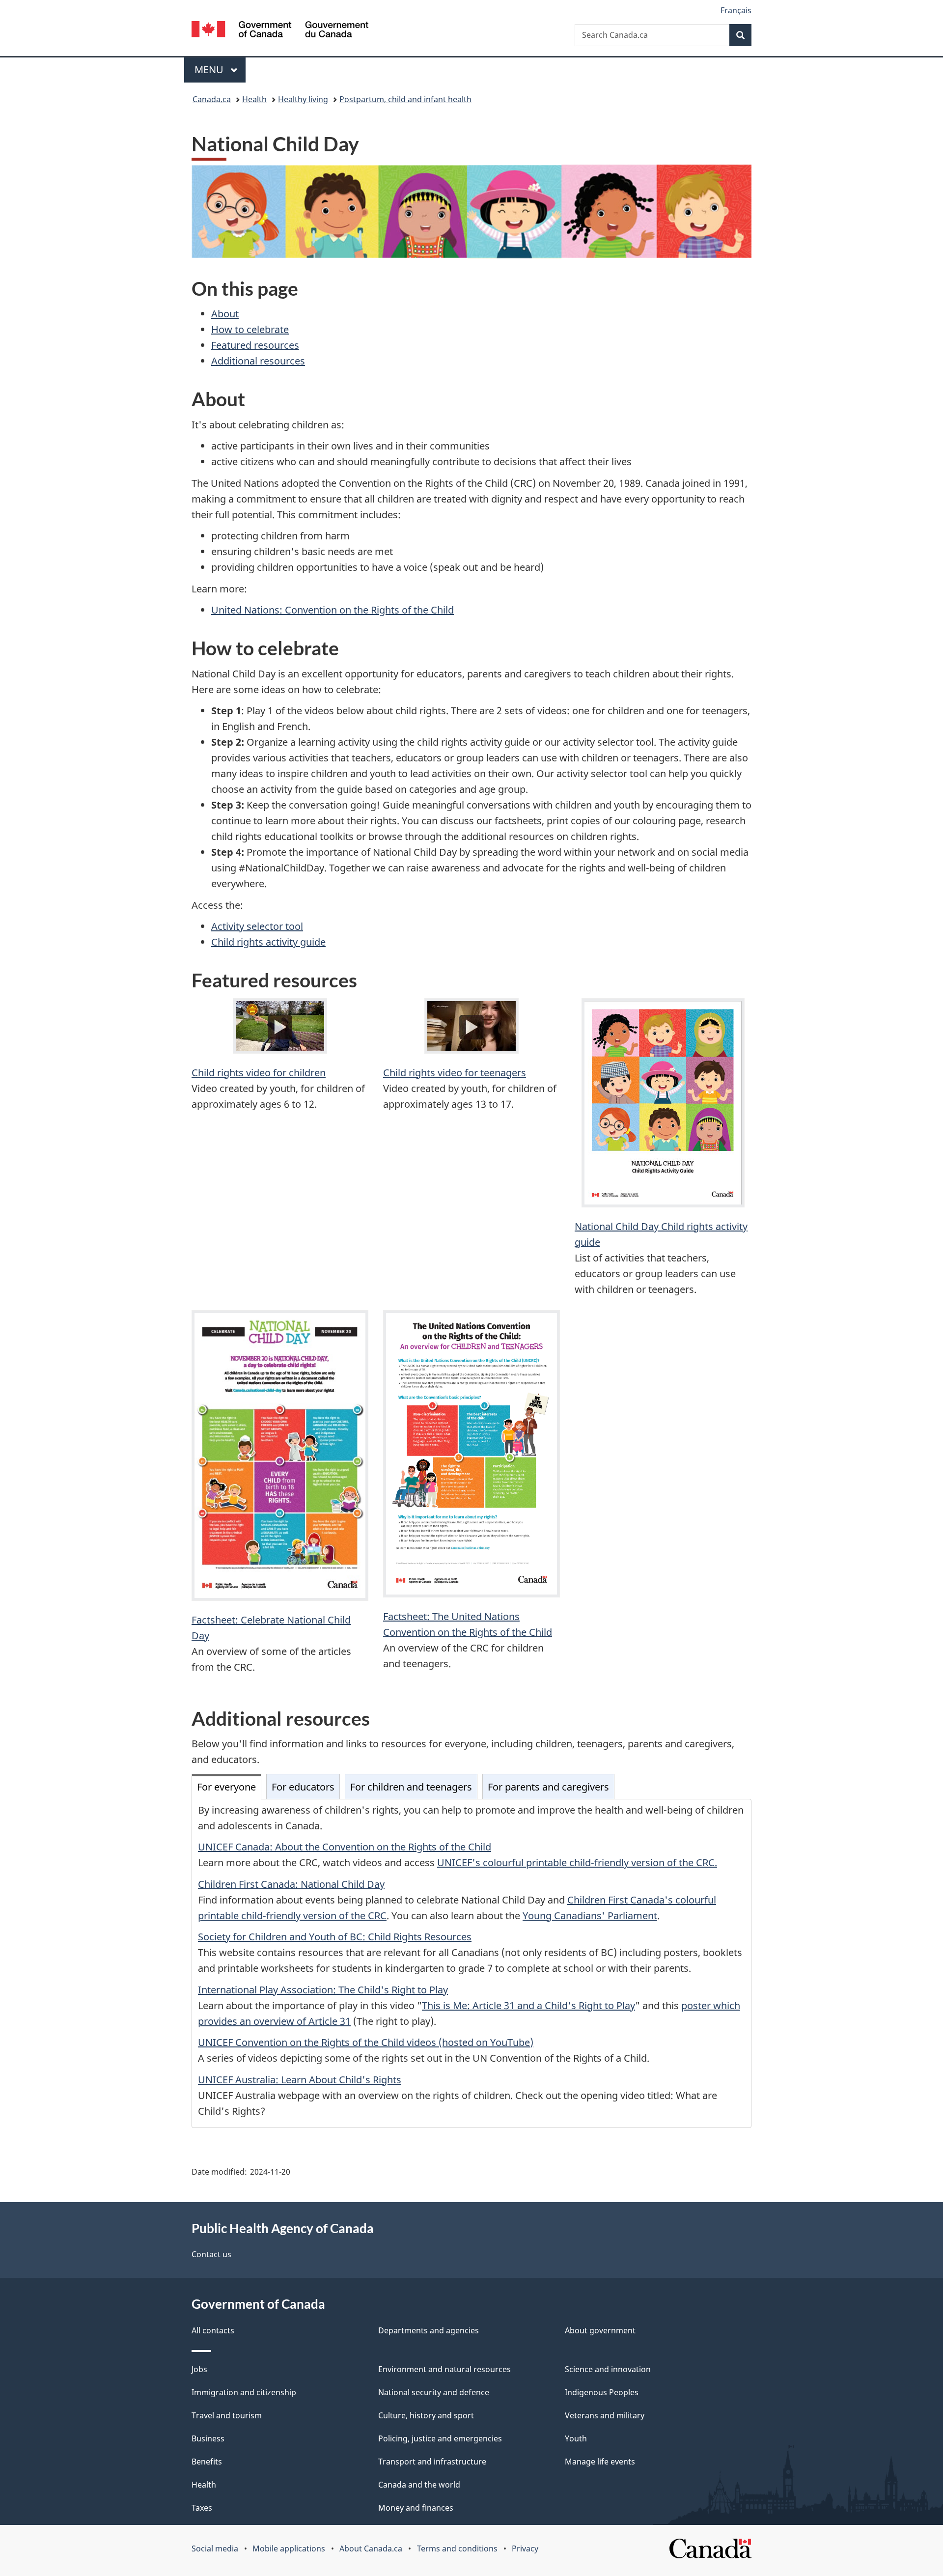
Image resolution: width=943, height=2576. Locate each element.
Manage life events (600, 2462)
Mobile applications (289, 2548)
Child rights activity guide (268, 942)
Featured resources (255, 345)
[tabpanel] (471, 1964)
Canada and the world (419, 2485)
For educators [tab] (303, 1787)
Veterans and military (605, 2415)
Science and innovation (608, 2369)
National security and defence (434, 2392)
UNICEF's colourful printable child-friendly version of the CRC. (577, 1862)
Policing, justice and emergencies (440, 2438)
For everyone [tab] (226, 1787)
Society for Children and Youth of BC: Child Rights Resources (335, 1937)
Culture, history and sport (426, 2415)
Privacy (525, 2548)
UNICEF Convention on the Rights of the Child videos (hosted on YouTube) (366, 2042)
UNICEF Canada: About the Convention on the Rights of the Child (345, 1847)
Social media (215, 2548)
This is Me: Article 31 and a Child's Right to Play (528, 2005)
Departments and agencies (429, 2330)
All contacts (213, 2330)
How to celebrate (250, 329)
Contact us (211, 2254)
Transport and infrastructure (432, 2462)
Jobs (199, 2369)
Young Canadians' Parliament (590, 1916)
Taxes (202, 2508)
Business (208, 2438)
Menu (210, 70)
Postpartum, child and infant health (405, 99)
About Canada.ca (371, 2548)
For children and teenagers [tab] (411, 1787)
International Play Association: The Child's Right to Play (323, 1990)
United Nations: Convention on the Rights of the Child (333, 610)
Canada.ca (212, 99)
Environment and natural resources (444, 2369)
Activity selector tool (257, 926)
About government (600, 2330)
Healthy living (303, 99)
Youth (576, 2438)
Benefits (207, 2462)
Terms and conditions (457, 2548)
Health (254, 99)
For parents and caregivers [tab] (548, 1787)
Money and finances (416, 2508)
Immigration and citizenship (244, 2392)
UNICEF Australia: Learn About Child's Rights (300, 2080)
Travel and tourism (227, 2415)
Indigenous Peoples (602, 2392)
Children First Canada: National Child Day (291, 1884)
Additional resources (258, 361)
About (225, 314)
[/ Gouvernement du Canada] (280, 31)
